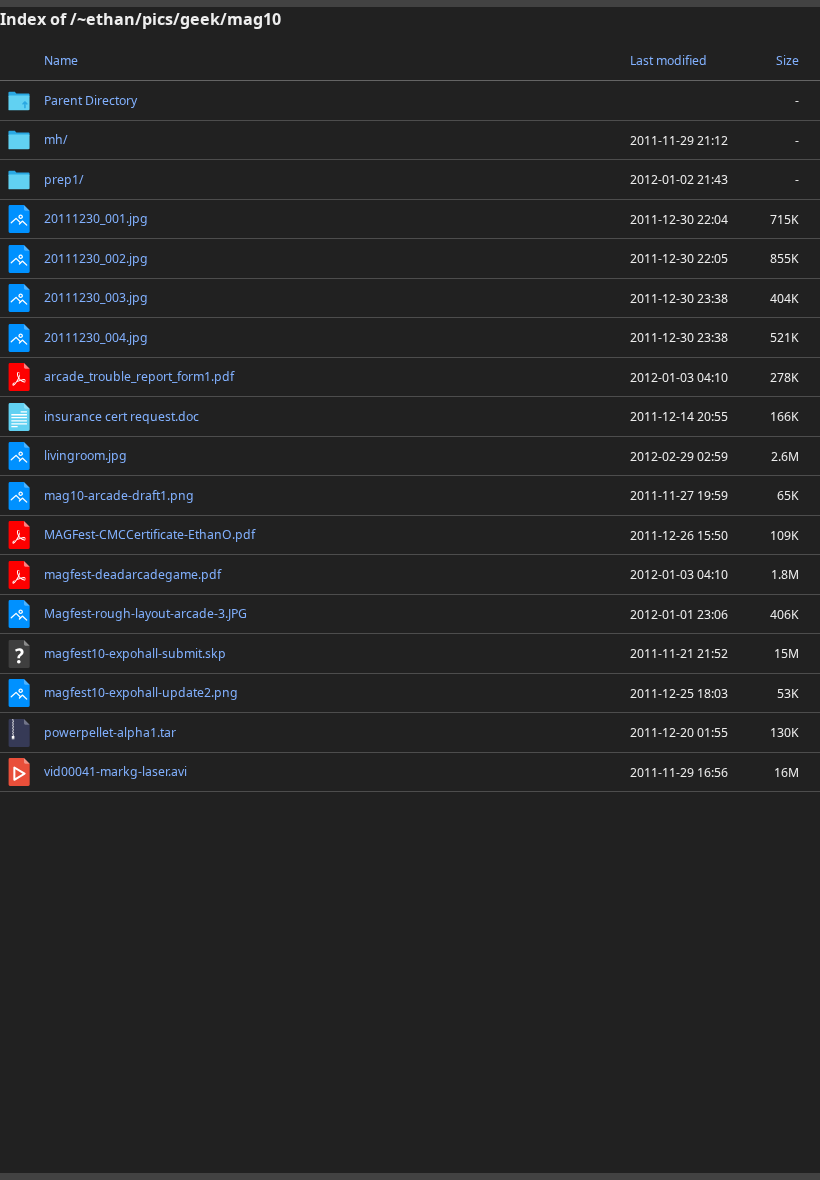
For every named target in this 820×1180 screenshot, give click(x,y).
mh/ (56, 139)
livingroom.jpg (85, 455)
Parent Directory (90, 100)
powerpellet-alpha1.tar (110, 732)
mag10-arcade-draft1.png (119, 495)
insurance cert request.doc (121, 416)
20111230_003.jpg (96, 297)
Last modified (668, 60)
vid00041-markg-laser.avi (115, 771)
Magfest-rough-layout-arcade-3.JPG (145, 613)
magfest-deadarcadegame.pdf (132, 574)
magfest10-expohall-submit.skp (135, 653)
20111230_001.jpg (96, 218)
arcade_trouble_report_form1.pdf (139, 376)
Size (787, 60)
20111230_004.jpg (96, 337)
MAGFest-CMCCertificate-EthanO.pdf (149, 534)
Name (61, 60)
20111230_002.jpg (96, 258)
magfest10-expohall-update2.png (141, 692)
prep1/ (64, 179)
